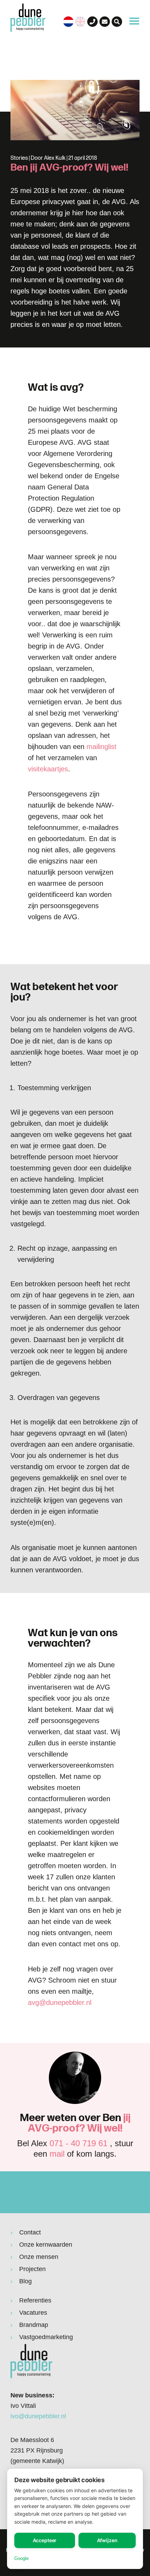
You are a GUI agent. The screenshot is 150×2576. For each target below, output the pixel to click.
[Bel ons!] (92, 22)
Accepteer (45, 2540)
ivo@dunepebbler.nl (38, 2416)
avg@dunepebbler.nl (60, 2002)
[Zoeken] (117, 22)
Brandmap (34, 2325)
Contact (30, 2232)
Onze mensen (39, 2257)
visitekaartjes (48, 769)
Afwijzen (107, 2540)
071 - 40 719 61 (78, 2143)
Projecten (32, 2269)
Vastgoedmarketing (46, 2337)
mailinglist (102, 747)
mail (57, 2154)
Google (21, 2558)
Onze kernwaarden (46, 2245)
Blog (25, 2281)
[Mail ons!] (105, 22)
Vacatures (33, 2313)
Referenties (35, 2300)
